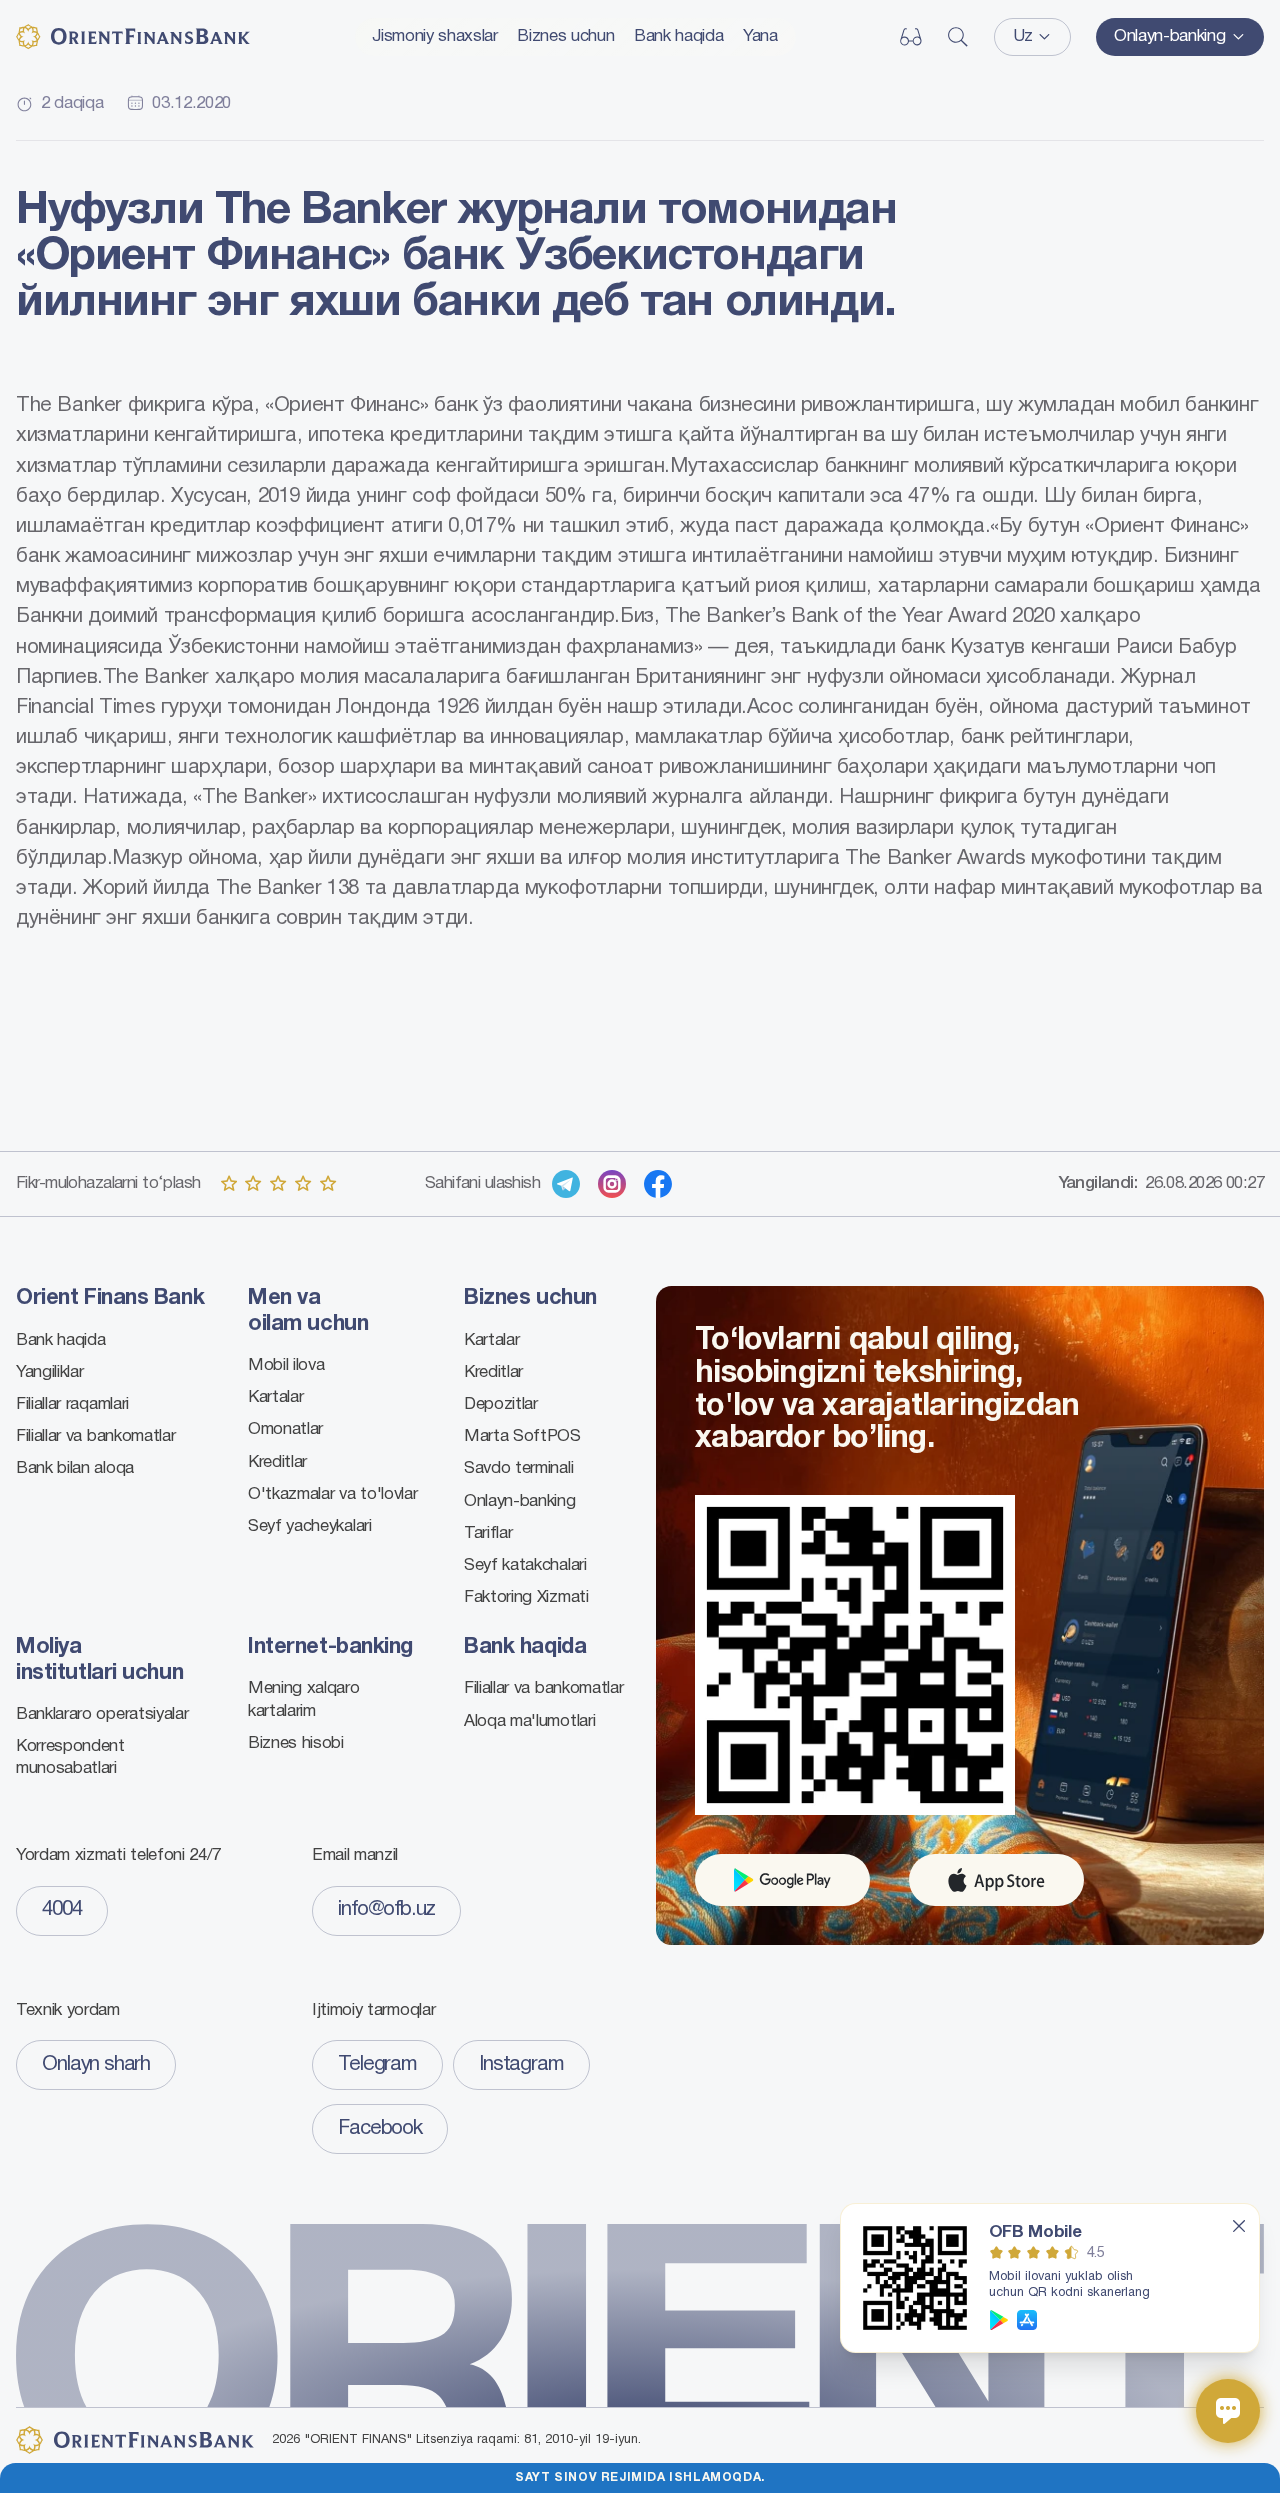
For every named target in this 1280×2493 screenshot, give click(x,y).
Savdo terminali (518, 1468)
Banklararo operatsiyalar (102, 1714)
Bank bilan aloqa (75, 1468)
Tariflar (488, 1533)
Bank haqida (678, 36)
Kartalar (275, 1397)
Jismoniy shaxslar (435, 36)
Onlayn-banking (520, 1501)
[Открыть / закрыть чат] (1228, 2411)
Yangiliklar (49, 1372)
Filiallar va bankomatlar (95, 1436)
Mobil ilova (286, 1365)
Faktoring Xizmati (526, 1597)
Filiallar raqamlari (72, 1404)
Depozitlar (501, 1404)
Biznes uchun (565, 36)
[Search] (958, 37)
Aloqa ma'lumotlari (529, 1721)
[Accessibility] (911, 37)
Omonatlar (285, 1429)
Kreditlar (277, 1462)
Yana (760, 36)
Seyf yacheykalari (310, 1526)
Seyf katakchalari (525, 1565)
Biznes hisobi (296, 1743)
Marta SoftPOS (522, 1436)
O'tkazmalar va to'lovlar (332, 1494)
